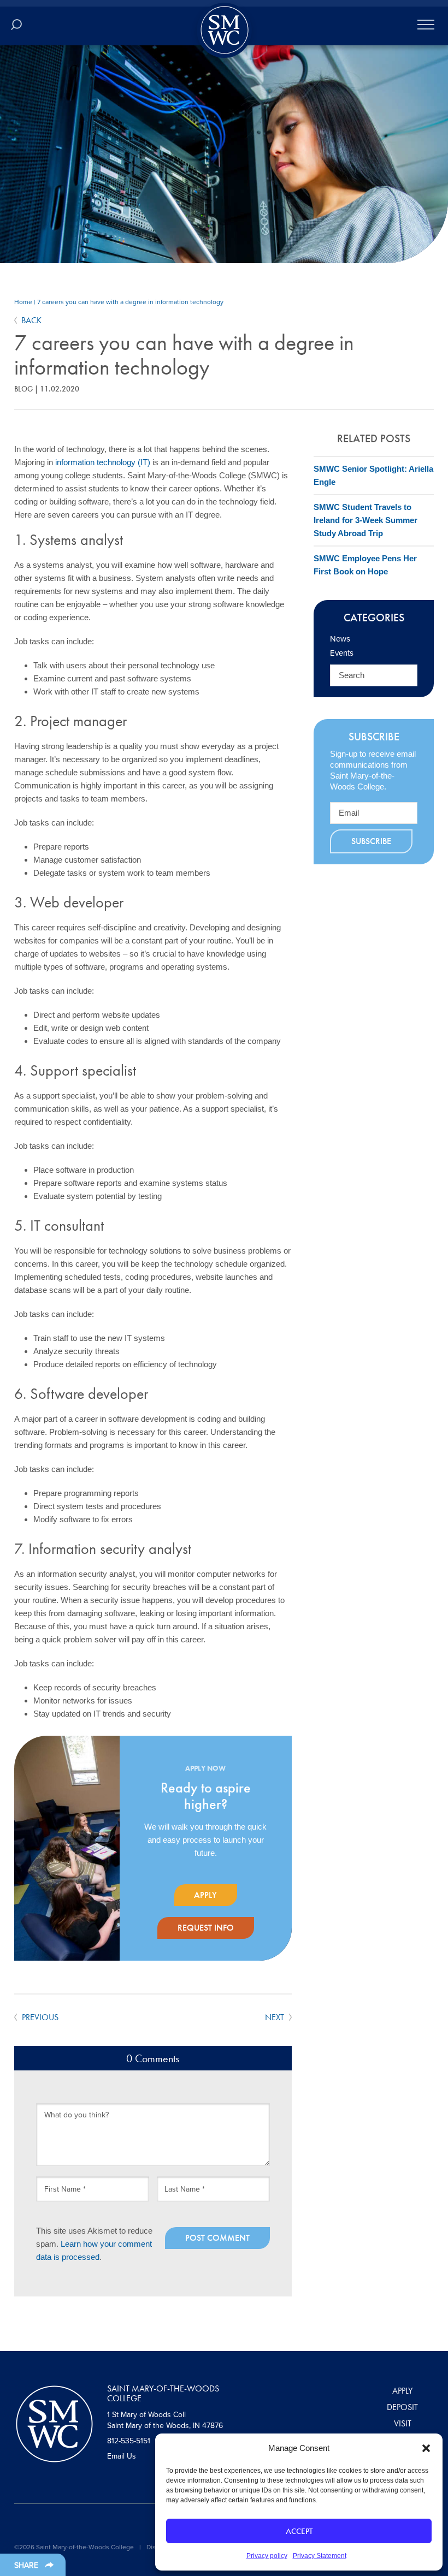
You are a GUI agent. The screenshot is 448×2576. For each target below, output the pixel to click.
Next (276, 2017)
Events (342, 653)
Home (23, 302)
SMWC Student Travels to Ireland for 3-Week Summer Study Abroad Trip (366, 520)
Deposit (402, 2407)
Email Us (122, 2456)
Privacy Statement (320, 2556)
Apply (205, 1895)
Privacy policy (267, 2556)
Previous (39, 2017)
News (340, 639)
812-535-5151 (129, 2441)
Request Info (206, 1928)
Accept (299, 2531)
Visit (403, 2423)
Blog (23, 389)
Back (31, 320)
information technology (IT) (103, 462)
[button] (426, 2448)
